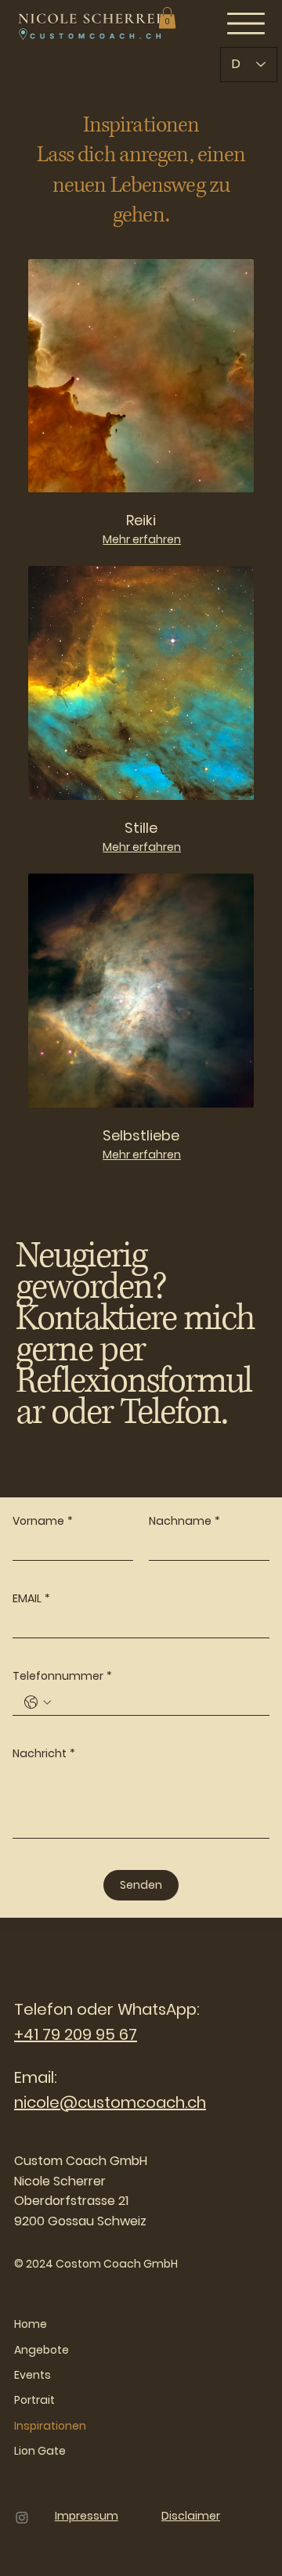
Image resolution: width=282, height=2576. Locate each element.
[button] (167, 18)
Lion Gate (40, 2451)
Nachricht (44, 1754)
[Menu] (246, 23)
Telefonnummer (62, 1676)
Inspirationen (50, 2426)
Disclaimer (191, 2516)
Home (31, 2324)
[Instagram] (22, 2517)
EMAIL (31, 1599)
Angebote (42, 2350)
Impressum (87, 2516)
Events (33, 2375)
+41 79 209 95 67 (76, 2034)
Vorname (43, 1521)
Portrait (34, 2400)
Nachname (184, 1521)
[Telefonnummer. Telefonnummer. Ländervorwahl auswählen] (38, 1702)
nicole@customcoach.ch (110, 2102)
